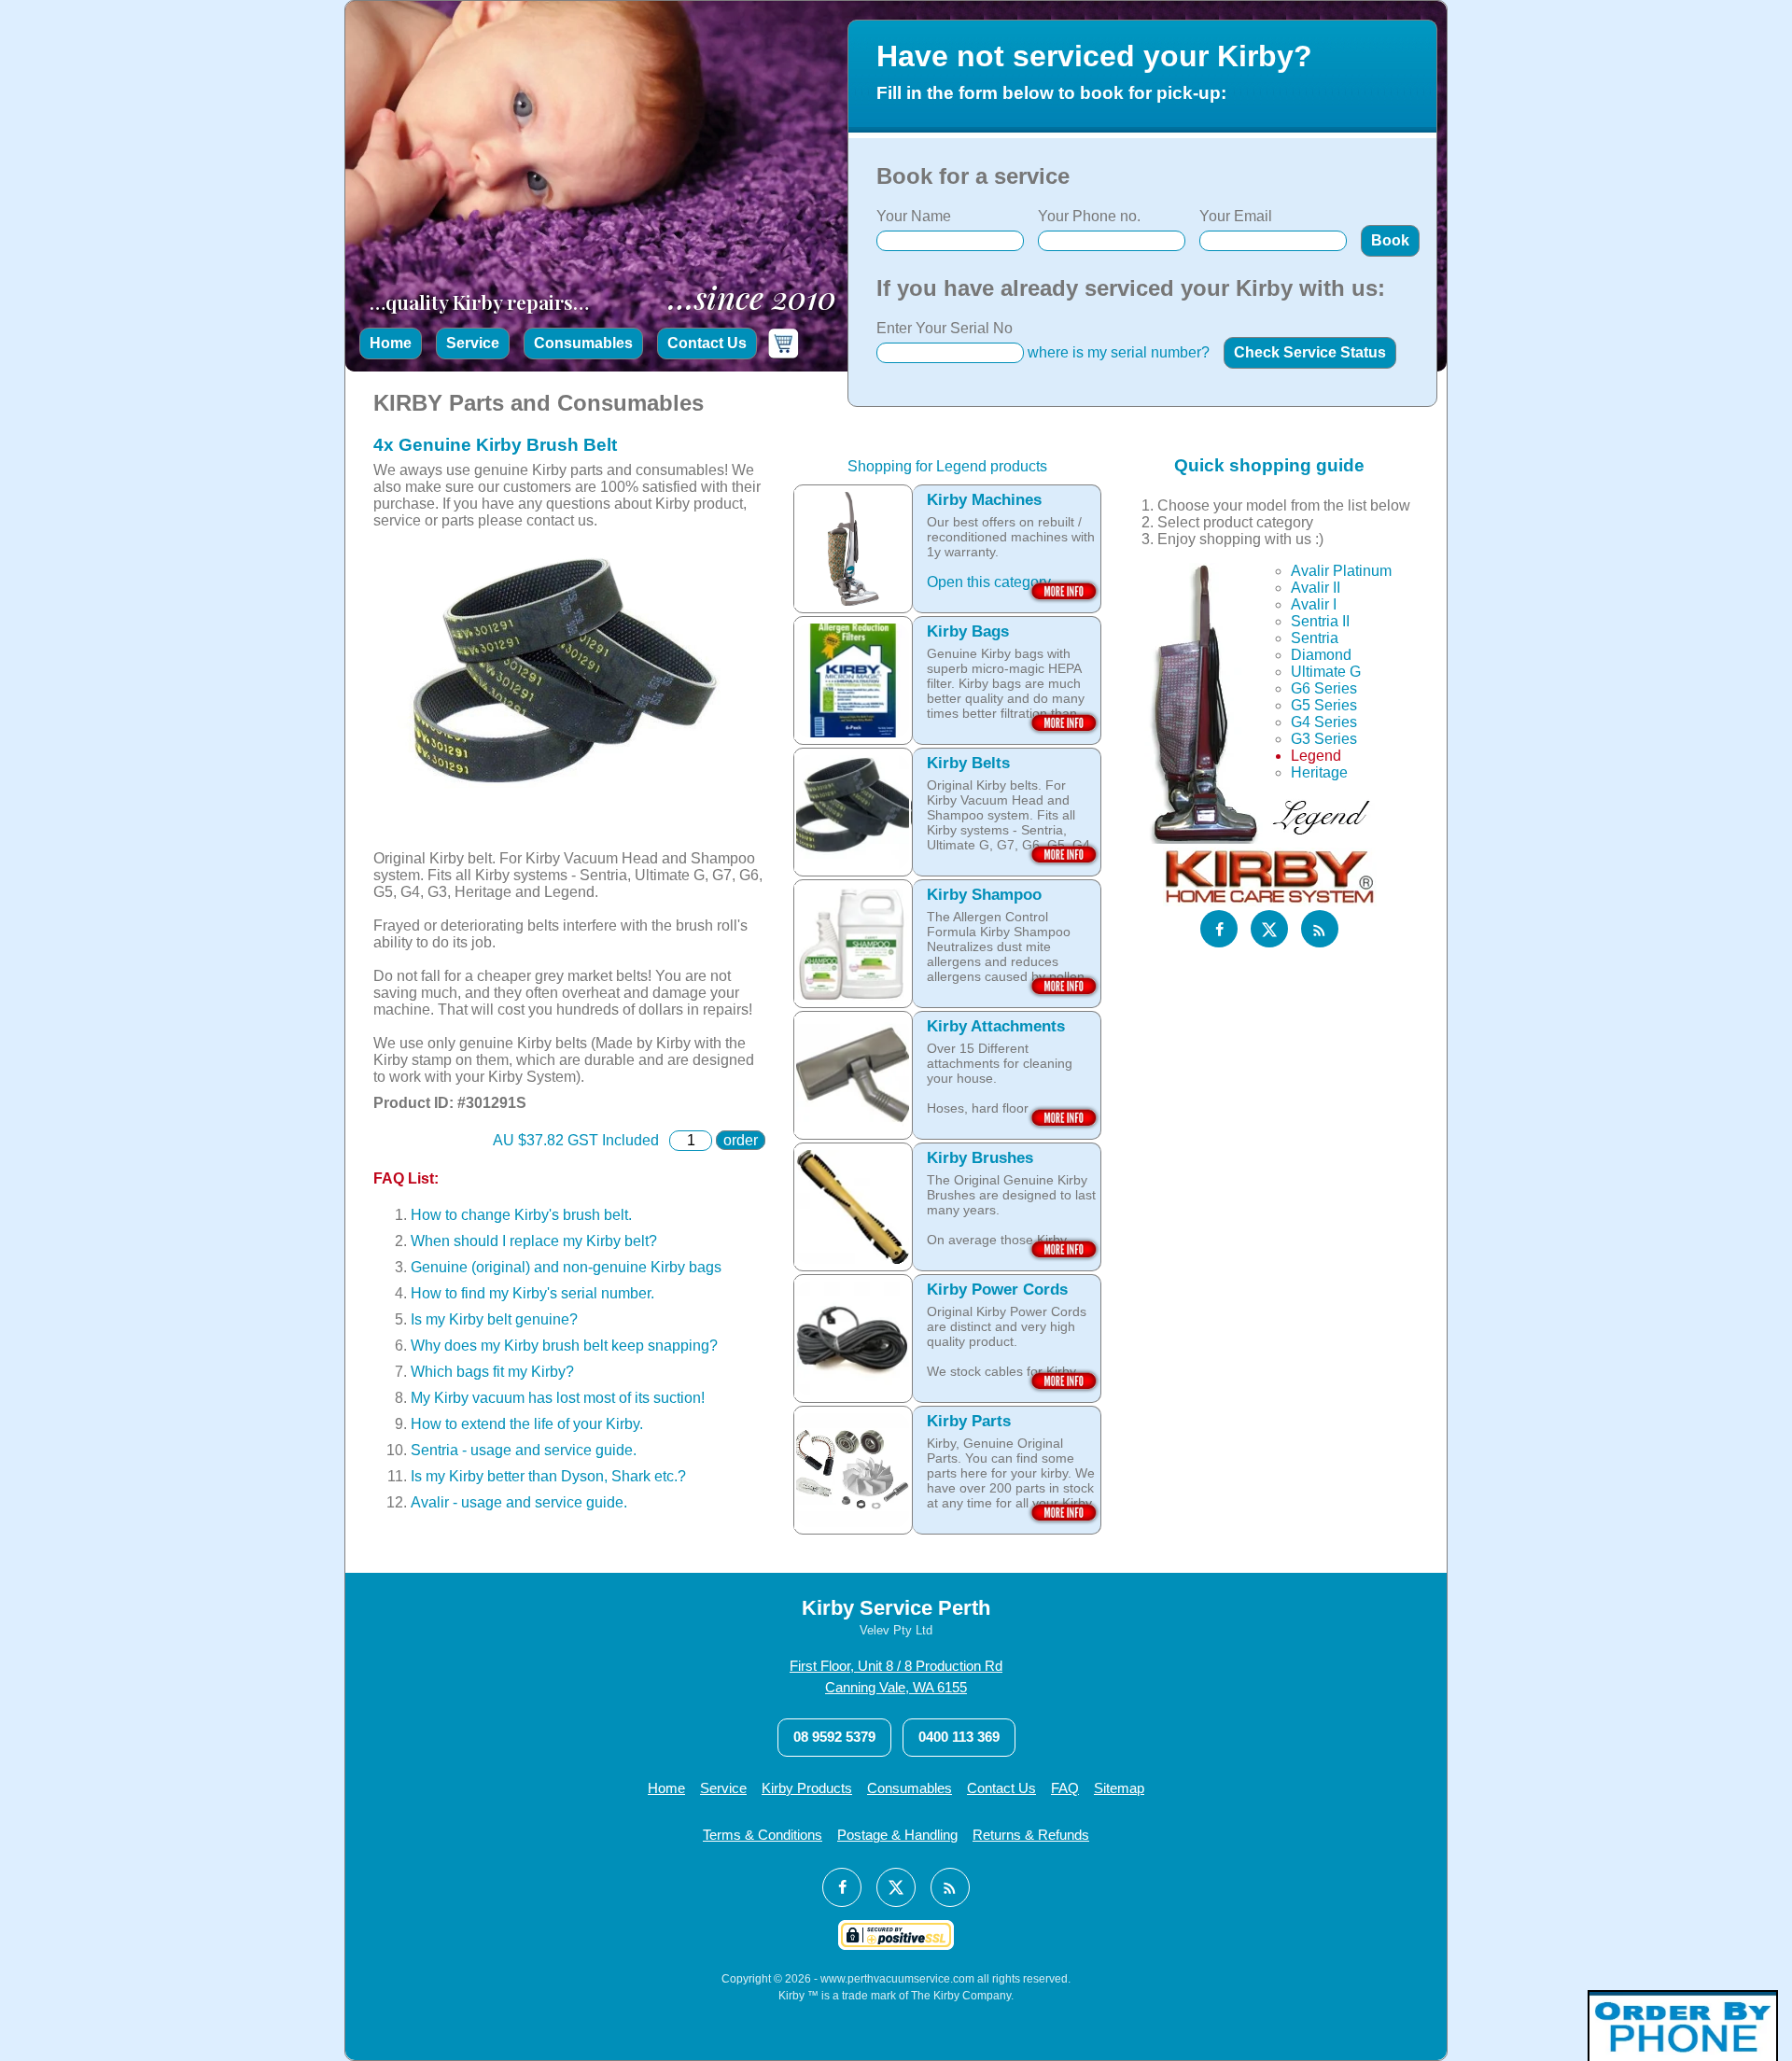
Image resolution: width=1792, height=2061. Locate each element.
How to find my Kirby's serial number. (532, 1293)
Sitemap (1119, 1788)
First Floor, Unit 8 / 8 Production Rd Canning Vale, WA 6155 (896, 1676)
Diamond (1321, 656)
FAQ (1065, 1788)
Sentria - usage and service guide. (524, 1450)
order (741, 1140)
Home (391, 343)
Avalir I (1314, 605)
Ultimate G (1326, 673)
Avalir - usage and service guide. (519, 1502)
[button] (1390, 241)
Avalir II (1316, 589)
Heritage (1319, 773)
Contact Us (707, 343)
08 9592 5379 (834, 1737)
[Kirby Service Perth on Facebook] (1219, 930)
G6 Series (1324, 689)
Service (473, 343)
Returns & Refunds (1031, 1835)
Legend (1316, 757)
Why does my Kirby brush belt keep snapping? (564, 1346)
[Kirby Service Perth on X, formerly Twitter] (1269, 930)
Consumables (583, 343)
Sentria (1315, 639)
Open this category (989, 582)
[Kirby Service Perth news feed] (1320, 930)
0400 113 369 (959, 1737)
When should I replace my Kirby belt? (534, 1241)
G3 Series (1324, 740)
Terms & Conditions (763, 1835)
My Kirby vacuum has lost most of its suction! (558, 1398)
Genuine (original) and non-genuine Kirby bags (566, 1267)
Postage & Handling (897, 1835)
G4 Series (1324, 723)
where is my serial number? (1119, 352)
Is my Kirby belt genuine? (494, 1319)
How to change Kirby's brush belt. (521, 1215)
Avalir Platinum (1341, 572)
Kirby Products (807, 1788)
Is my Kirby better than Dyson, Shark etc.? (548, 1476)
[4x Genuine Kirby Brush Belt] (560, 841)
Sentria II (1320, 622)
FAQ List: (406, 1178)
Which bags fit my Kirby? (492, 1372)
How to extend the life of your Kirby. (527, 1424)
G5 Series (1324, 706)
